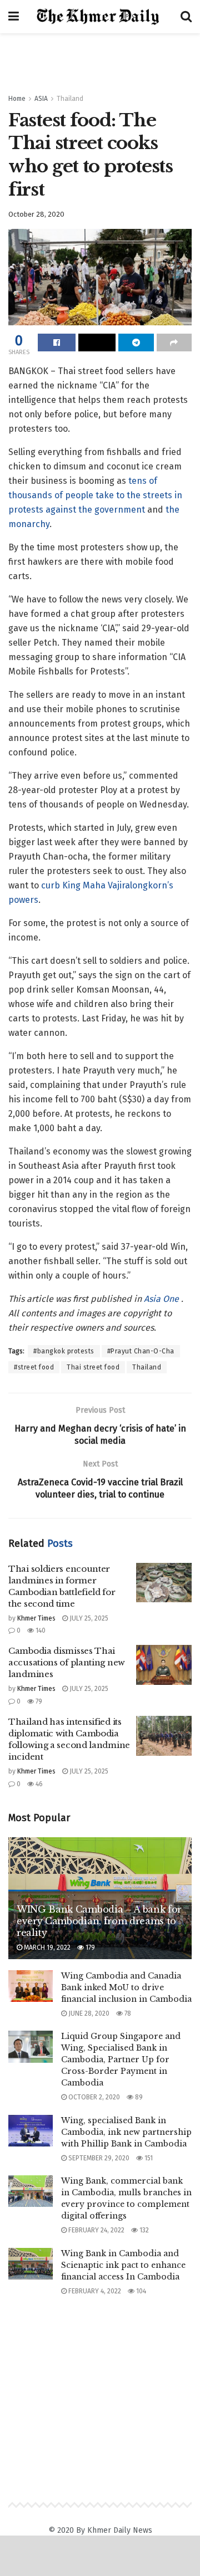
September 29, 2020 (98, 2158)
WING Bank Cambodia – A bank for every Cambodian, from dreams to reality (99, 1921)
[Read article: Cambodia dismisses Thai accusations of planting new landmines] (164, 1665)
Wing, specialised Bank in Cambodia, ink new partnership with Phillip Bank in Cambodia (126, 2132)
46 (38, 1784)
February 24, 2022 (96, 2230)
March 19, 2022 (46, 1948)
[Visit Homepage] (100, 17)
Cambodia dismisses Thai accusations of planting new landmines (67, 1662)
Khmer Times (36, 1618)
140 (40, 1631)
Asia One (162, 1299)
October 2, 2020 (93, 2097)
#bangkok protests (64, 1351)
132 (143, 2230)
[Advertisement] (100, 58)
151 (148, 2158)
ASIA (41, 99)
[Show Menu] (14, 17)
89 (138, 2097)
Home (17, 99)
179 (89, 1948)
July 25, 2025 (88, 1618)
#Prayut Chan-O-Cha (141, 1351)
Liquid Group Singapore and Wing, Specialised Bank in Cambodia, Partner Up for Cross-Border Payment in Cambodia (121, 2059)
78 (127, 2013)
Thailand (70, 99)
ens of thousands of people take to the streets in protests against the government (95, 495)
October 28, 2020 (36, 214)
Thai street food (93, 1367)
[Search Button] (186, 17)
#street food (34, 1367)
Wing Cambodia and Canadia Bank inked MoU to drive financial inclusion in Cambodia (126, 1987)
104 (140, 2291)
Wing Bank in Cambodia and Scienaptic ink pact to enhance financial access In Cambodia (123, 2265)
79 (38, 1701)
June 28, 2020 (88, 2013)
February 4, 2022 (94, 2291)
